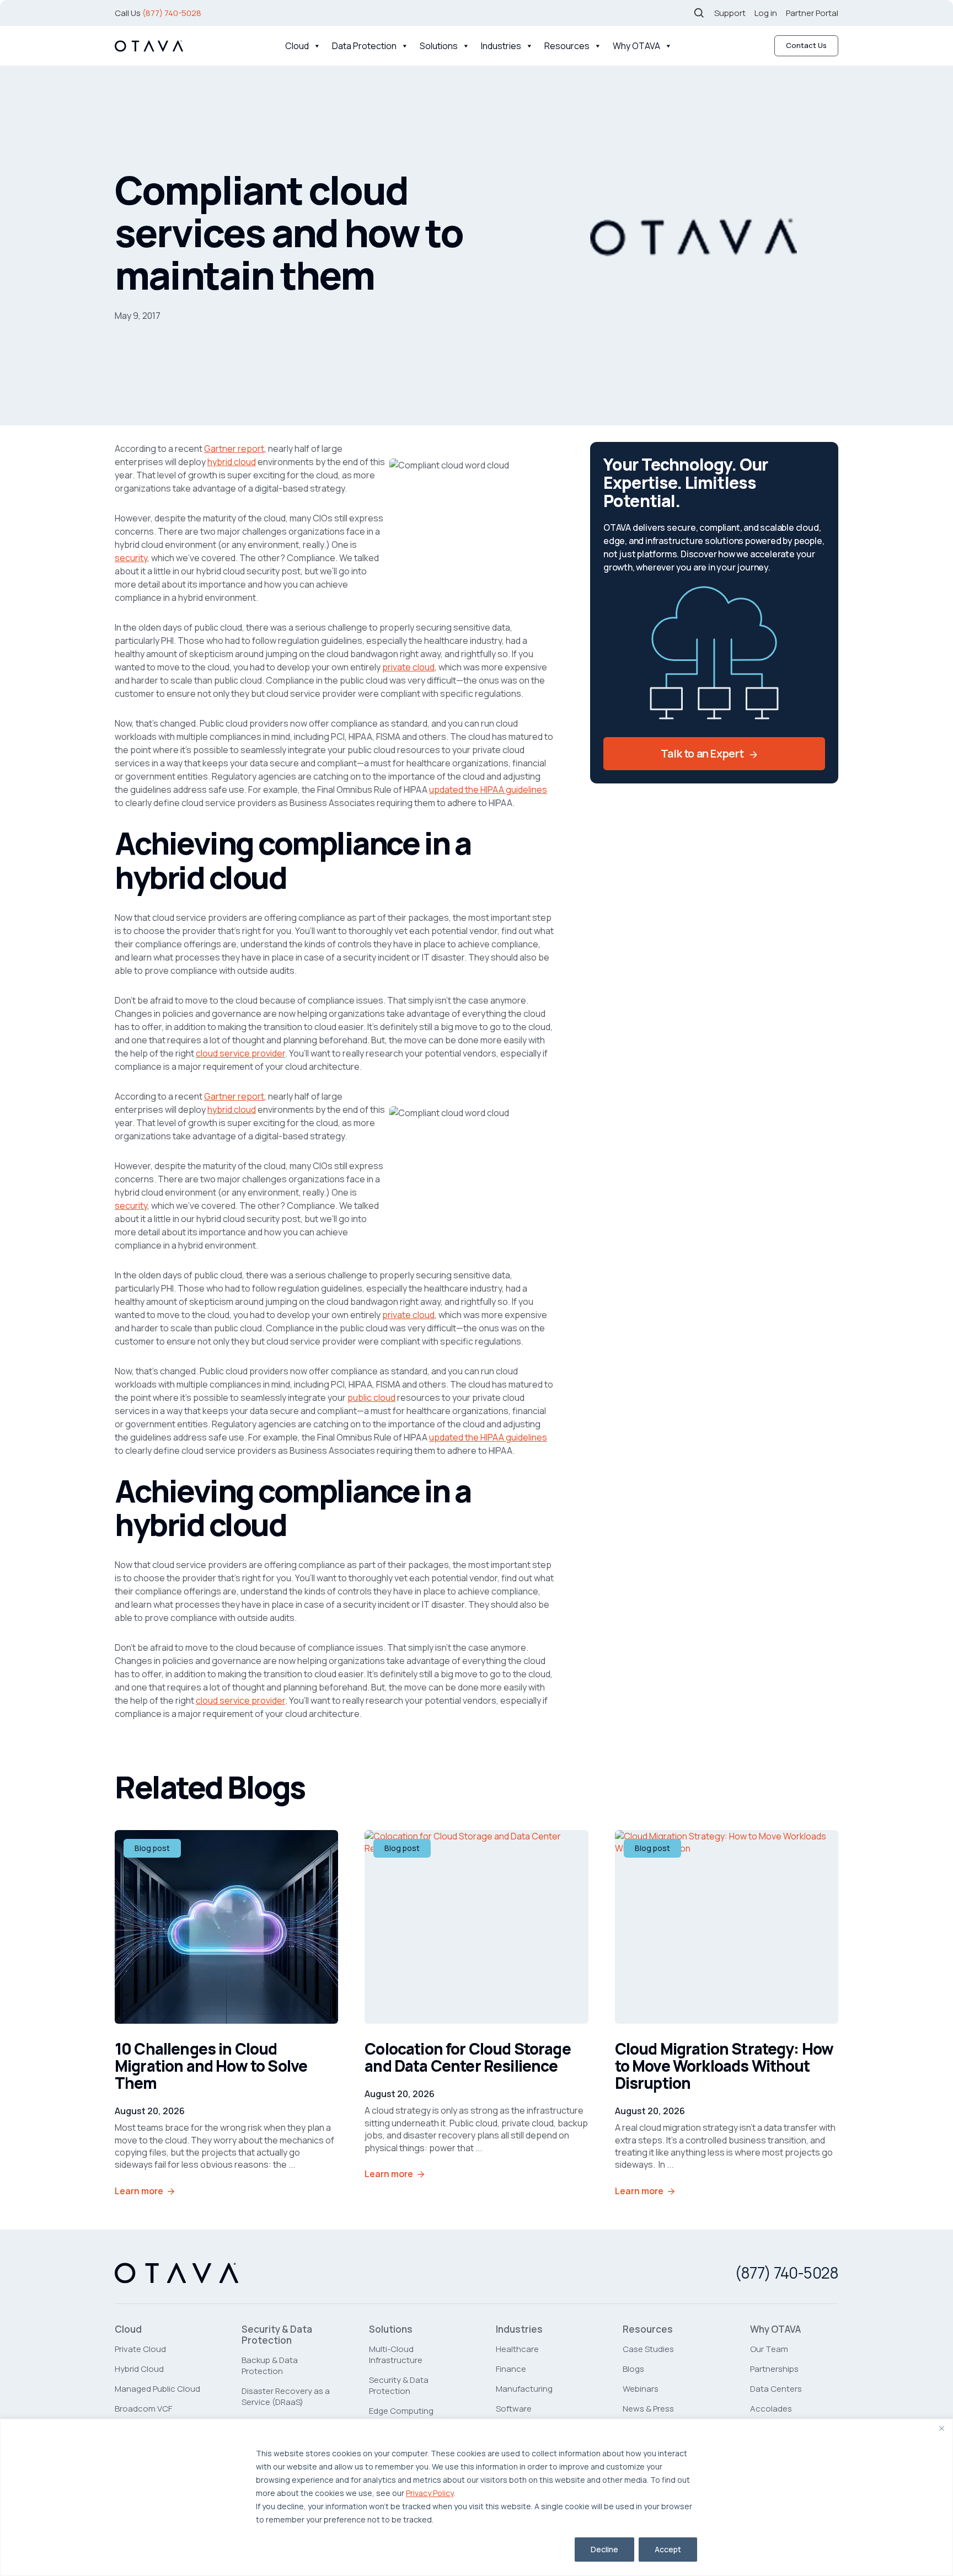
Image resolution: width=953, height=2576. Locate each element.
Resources (567, 46)
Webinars (641, 2389)
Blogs (633, 2369)
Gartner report (234, 449)
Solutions (439, 46)
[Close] (941, 2428)
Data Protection (364, 46)
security (131, 558)
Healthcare (517, 2349)
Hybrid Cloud (139, 2369)
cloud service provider (240, 1053)
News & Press (648, 2409)
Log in (766, 13)
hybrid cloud (232, 462)
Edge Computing (401, 2411)
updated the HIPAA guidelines (488, 790)
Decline (604, 2549)
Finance (511, 2369)
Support (730, 13)
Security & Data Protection (277, 2335)
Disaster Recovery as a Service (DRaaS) (286, 2396)
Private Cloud (140, 2349)
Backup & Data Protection (270, 2366)
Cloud (297, 46)
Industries (501, 46)
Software (514, 2409)
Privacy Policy (430, 2493)
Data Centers (776, 2389)
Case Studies (648, 2349)
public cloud (371, 1398)
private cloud (408, 667)
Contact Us (806, 45)
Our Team (769, 2349)
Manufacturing (524, 2389)
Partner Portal (812, 13)
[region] (476, 2497)
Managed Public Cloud (157, 2389)
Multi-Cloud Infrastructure (396, 2354)
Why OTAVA (636, 46)
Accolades (771, 2409)
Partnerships (774, 2369)
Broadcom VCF (143, 2409)
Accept (668, 2549)
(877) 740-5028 (172, 13)
